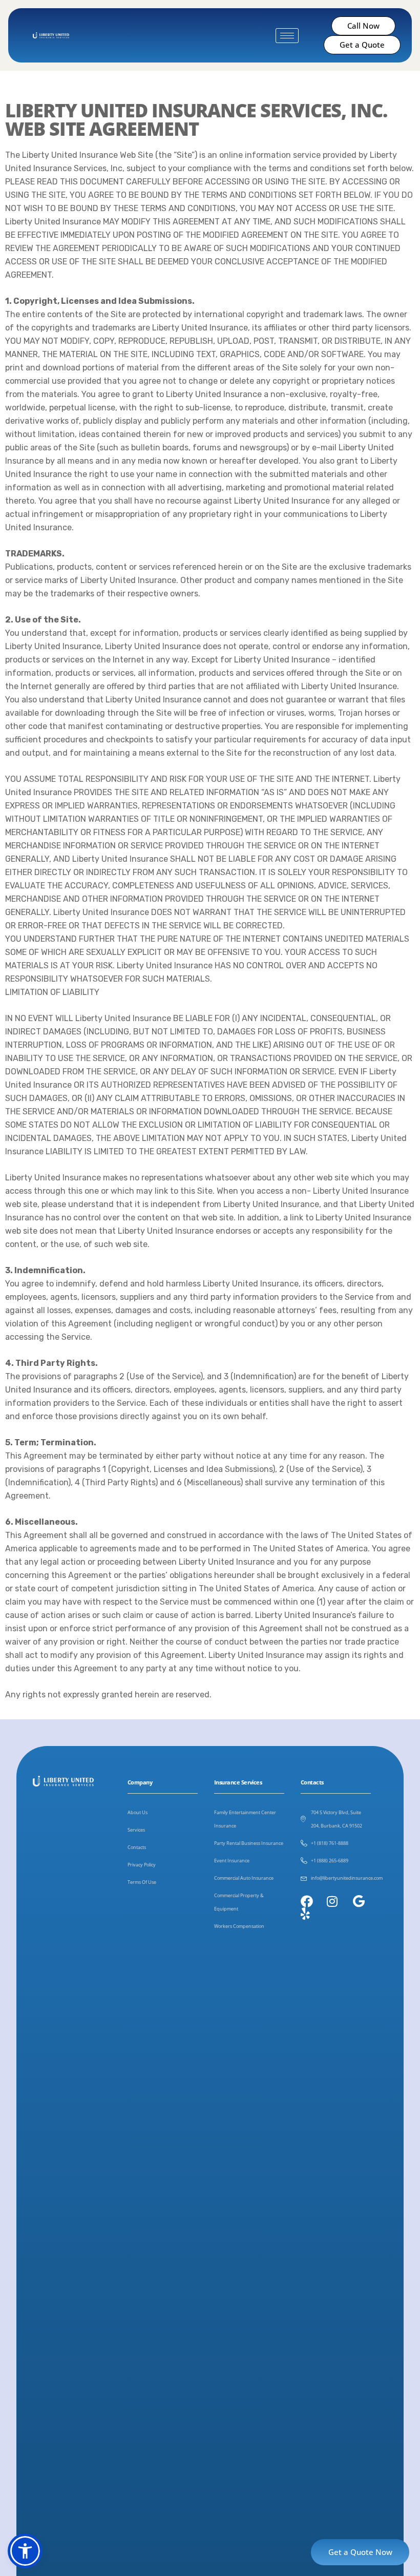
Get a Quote (362, 45)
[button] (25, 2551)
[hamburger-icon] (287, 36)
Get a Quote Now (360, 2552)
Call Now (363, 26)
